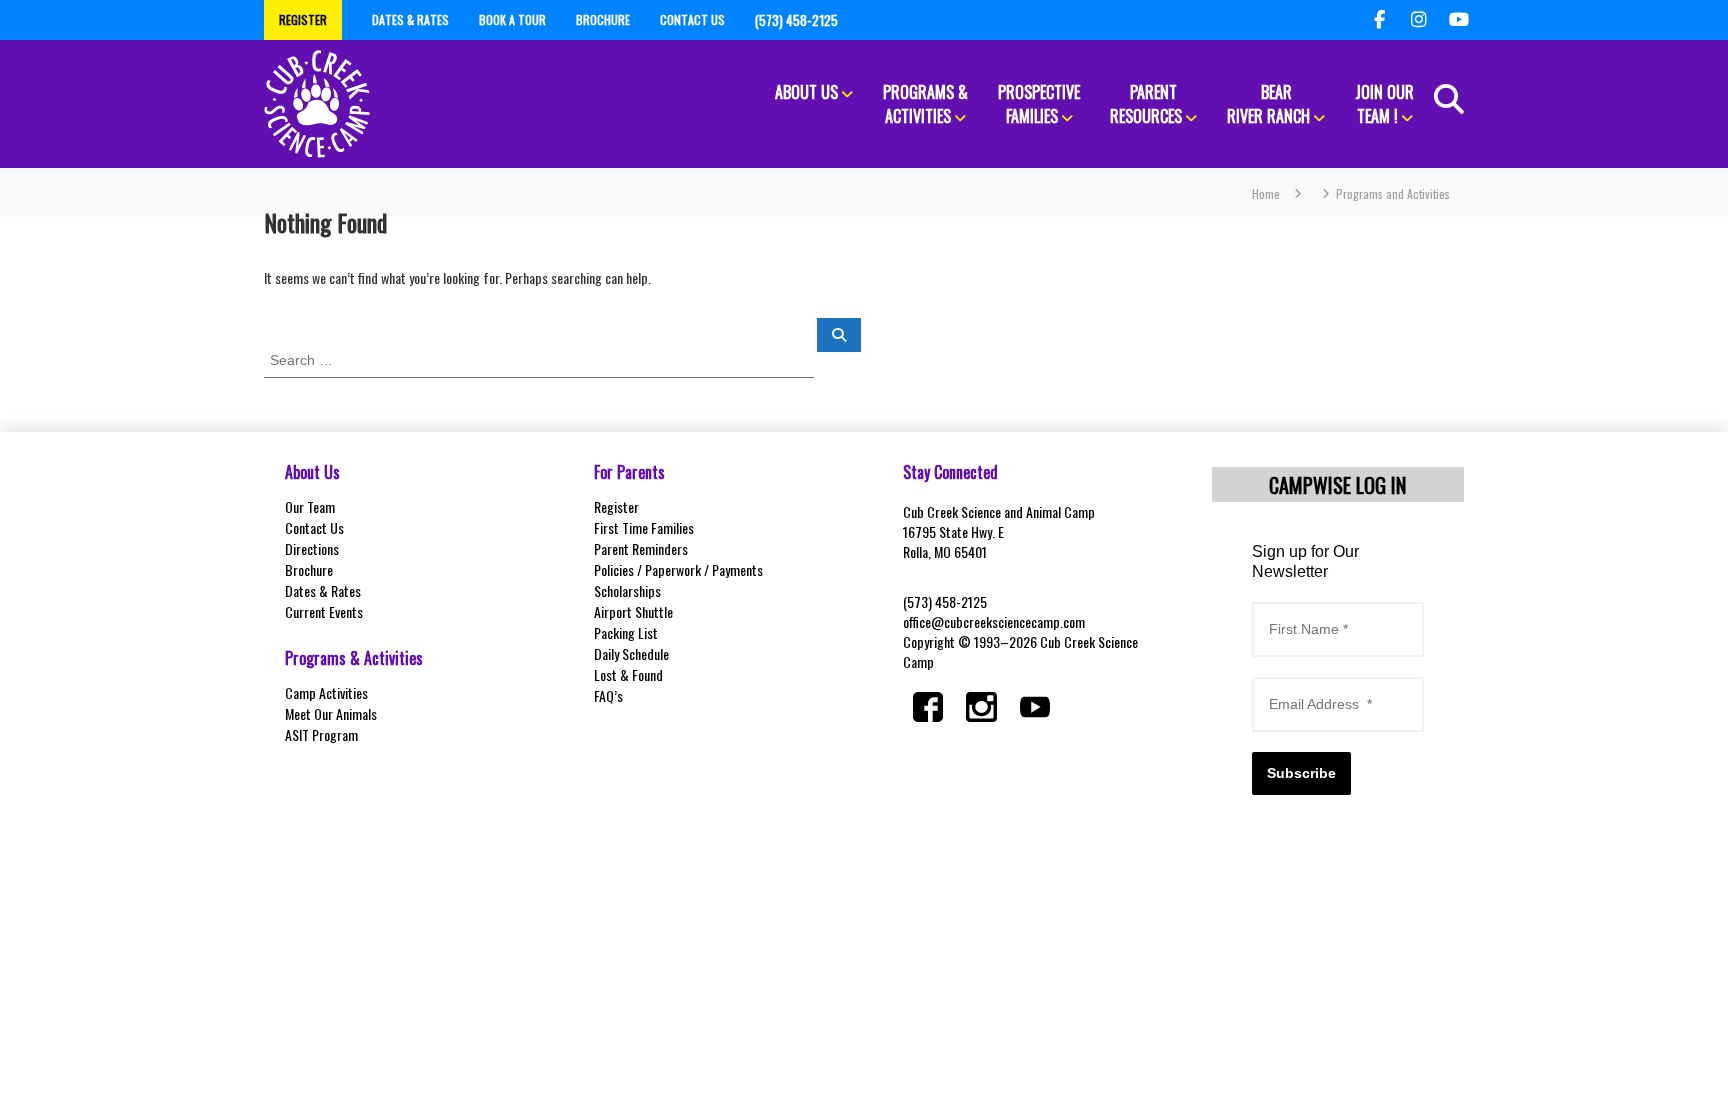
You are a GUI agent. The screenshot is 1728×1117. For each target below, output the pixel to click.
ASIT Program (321, 734)
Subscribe (1301, 773)
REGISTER (303, 19)
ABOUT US (806, 92)
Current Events (324, 611)
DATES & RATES (410, 19)
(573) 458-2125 (945, 601)
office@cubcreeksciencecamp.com (994, 621)
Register (616, 506)
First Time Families (644, 527)
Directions (312, 548)
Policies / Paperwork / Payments (678, 569)
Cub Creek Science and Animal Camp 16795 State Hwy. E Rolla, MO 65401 (999, 531)
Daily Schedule (631, 653)
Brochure (309, 569)
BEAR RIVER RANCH (1268, 104)
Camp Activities (326, 692)
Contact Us (314, 527)
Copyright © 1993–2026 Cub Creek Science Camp (1020, 651)
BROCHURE (603, 19)
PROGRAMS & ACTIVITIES (925, 104)
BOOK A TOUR (512, 19)
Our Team (310, 506)
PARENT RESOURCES (1146, 104)
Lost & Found (628, 674)
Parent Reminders (641, 548)
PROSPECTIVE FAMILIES (1039, 104)
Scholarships (627, 590)
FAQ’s (608, 695)
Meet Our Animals (331, 713)
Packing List (626, 632)
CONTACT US (692, 19)
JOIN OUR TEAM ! (1384, 104)
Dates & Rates (323, 590)
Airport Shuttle (633, 611)
